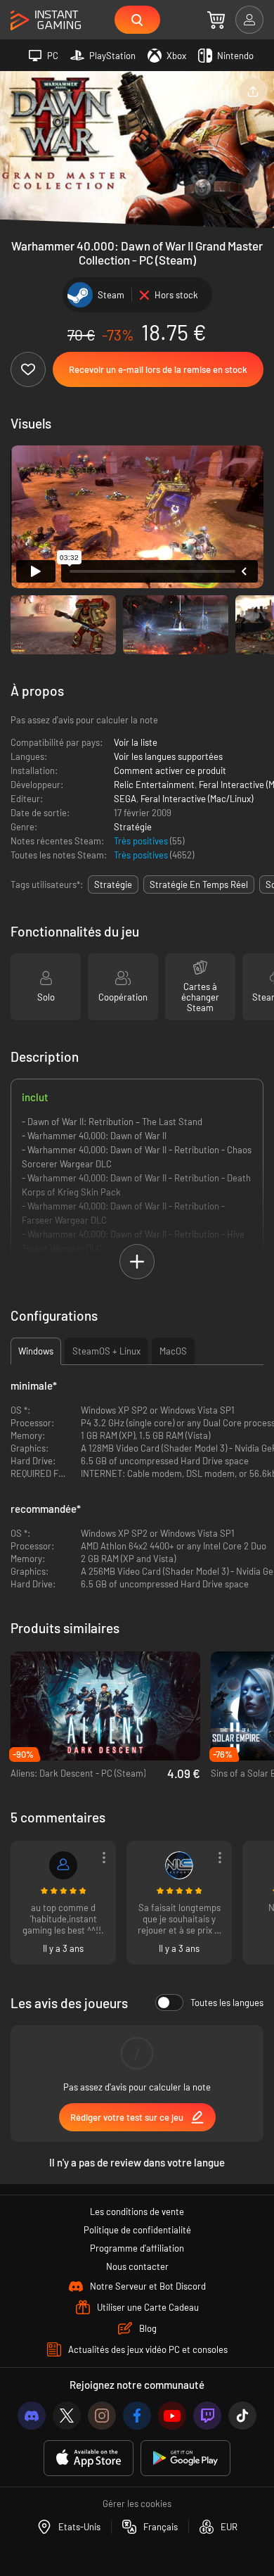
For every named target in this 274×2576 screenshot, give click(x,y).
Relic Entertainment (154, 785)
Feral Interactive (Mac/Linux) (197, 799)
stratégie (113, 884)
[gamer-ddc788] (63, 1865)
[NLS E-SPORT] (179, 1865)
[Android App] (185, 2458)
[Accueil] (46, 21)
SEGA (125, 799)
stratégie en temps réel (199, 884)
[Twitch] (207, 2416)
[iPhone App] (89, 2458)
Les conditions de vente (137, 2212)
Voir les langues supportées (168, 756)
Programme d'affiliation (137, 2248)
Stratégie (133, 827)
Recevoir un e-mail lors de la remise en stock (158, 369)
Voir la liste (136, 742)
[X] (67, 2416)
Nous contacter (137, 2266)
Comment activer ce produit (170, 770)
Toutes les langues (227, 2003)
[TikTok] (242, 2416)
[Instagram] (102, 2416)
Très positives (142, 841)
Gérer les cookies (137, 2504)
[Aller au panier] (216, 20)
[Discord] (32, 2416)
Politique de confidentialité (137, 2230)
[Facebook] (137, 2416)
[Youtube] (172, 2416)
